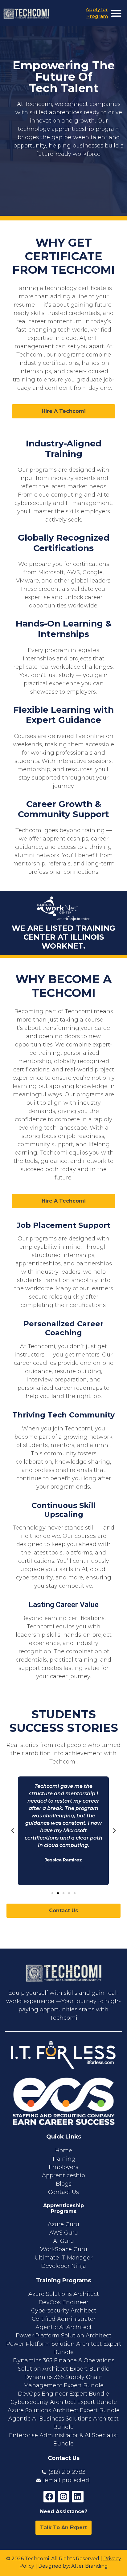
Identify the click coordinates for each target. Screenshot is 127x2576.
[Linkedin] (78, 2497)
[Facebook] (49, 2497)
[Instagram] (63, 2497)
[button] (116, 13)
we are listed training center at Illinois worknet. (63, 937)
